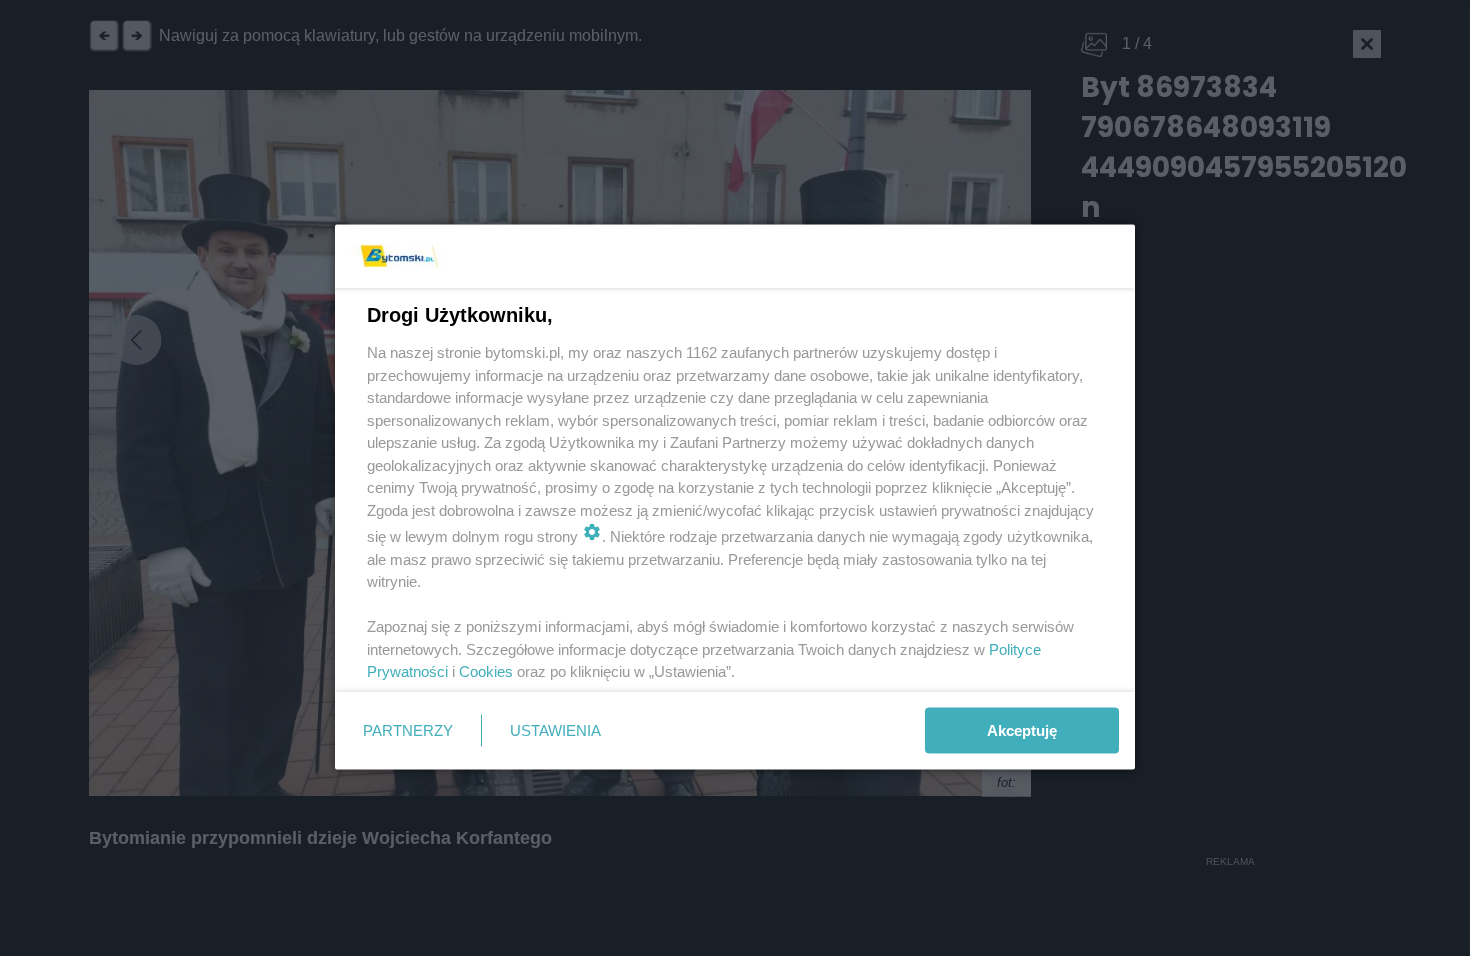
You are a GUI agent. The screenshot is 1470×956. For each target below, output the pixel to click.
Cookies (486, 671)
